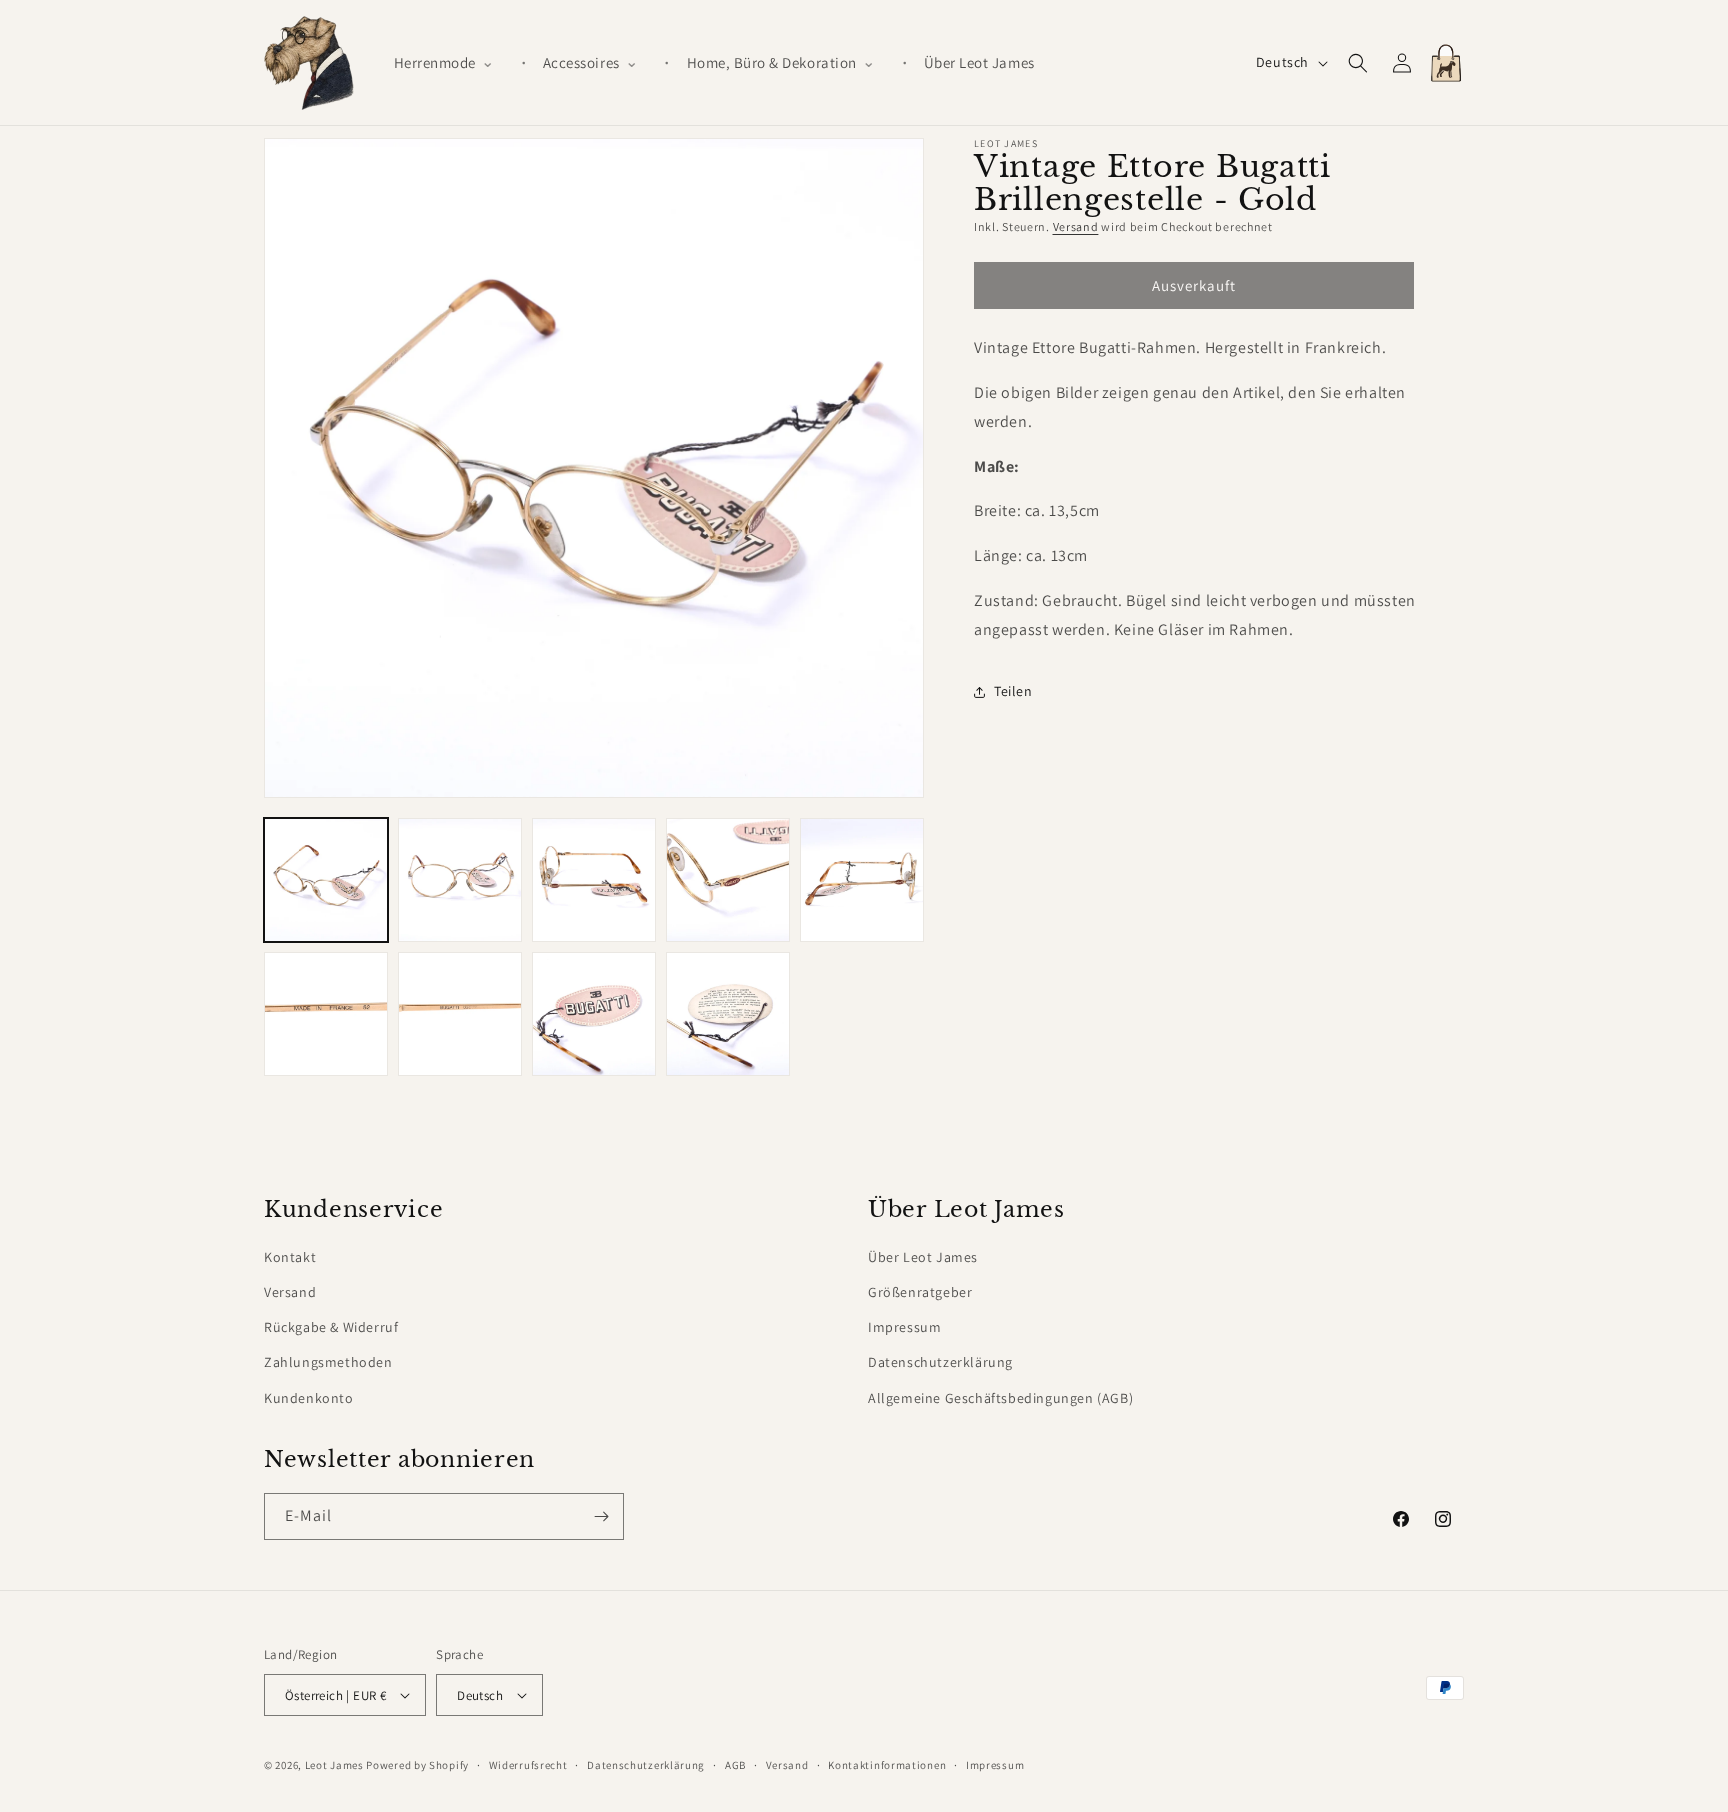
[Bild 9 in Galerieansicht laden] (728, 1014)
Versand (1076, 226)
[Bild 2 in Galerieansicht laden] (460, 880)
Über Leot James (923, 1257)
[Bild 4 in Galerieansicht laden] (728, 880)
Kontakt (290, 1257)
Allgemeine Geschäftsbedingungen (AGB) (1000, 1398)
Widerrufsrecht (528, 1765)
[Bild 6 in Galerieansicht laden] (326, 1014)
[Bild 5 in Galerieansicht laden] (862, 880)
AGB (735, 1765)
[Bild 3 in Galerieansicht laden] (594, 880)
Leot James (334, 1765)
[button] (452, 63)
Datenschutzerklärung (940, 1363)
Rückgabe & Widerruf (331, 1327)
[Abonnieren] (601, 1516)
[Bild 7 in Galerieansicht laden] (460, 1014)
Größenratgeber (920, 1292)
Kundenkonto (309, 1398)
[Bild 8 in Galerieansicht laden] (594, 1014)
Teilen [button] (1013, 691)
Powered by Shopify (417, 1765)
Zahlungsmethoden (328, 1363)
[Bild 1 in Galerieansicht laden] (326, 880)
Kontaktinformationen (887, 1765)
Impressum (904, 1327)
